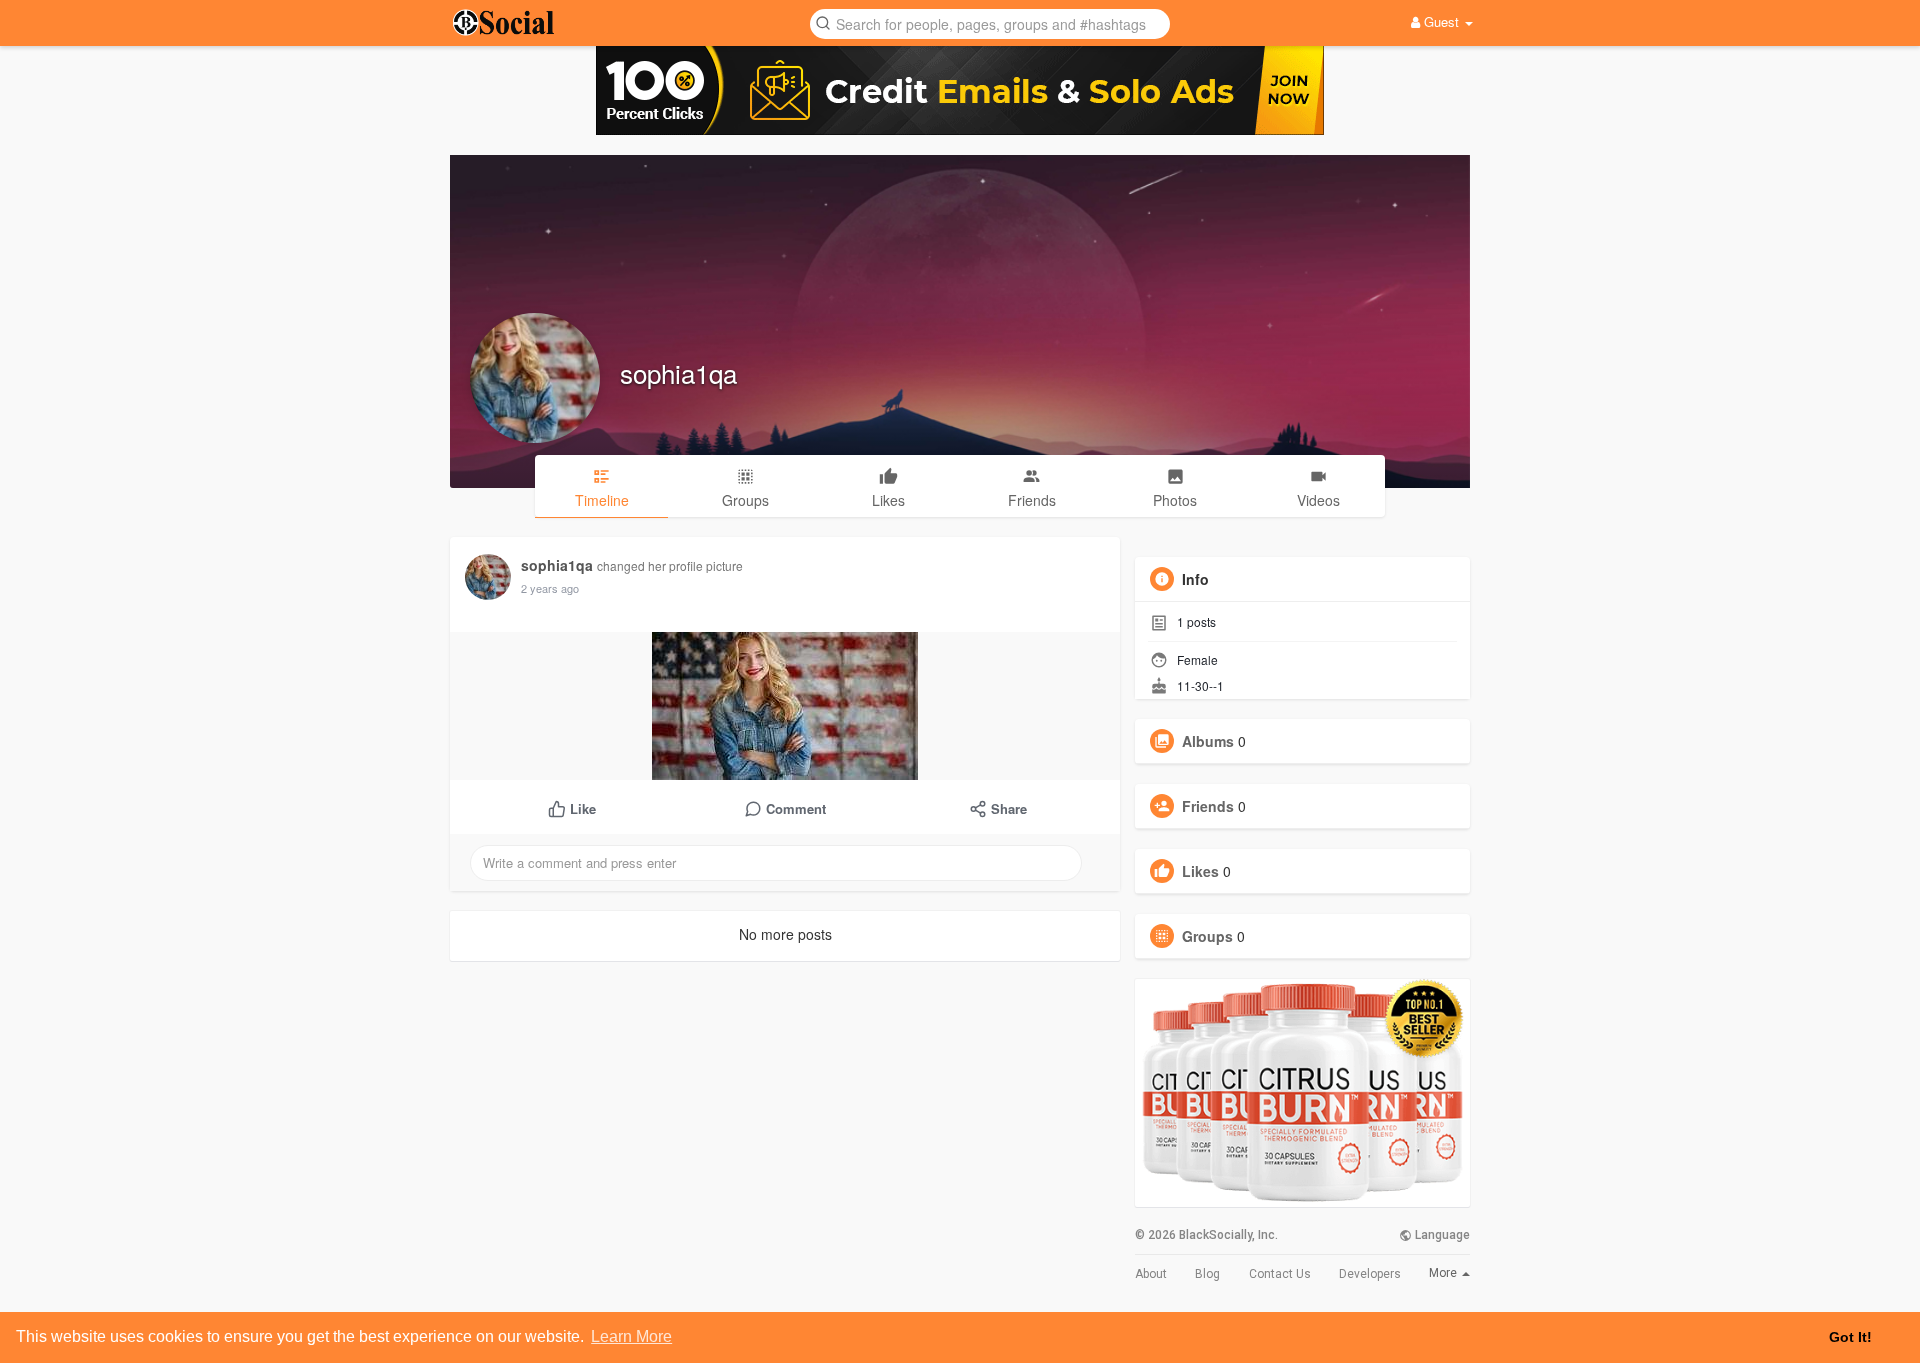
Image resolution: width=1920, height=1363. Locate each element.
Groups (1207, 936)
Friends (1208, 806)
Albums (1208, 741)
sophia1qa (678, 372)
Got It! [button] (1850, 1337)
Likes (1200, 871)
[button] (990, 22)
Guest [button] (1441, 21)
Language (1441, 1235)
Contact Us (1280, 1274)
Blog (1207, 1274)
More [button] (1444, 1273)
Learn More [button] (631, 1336)
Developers (1370, 1274)
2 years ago (550, 588)
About (1151, 1274)
